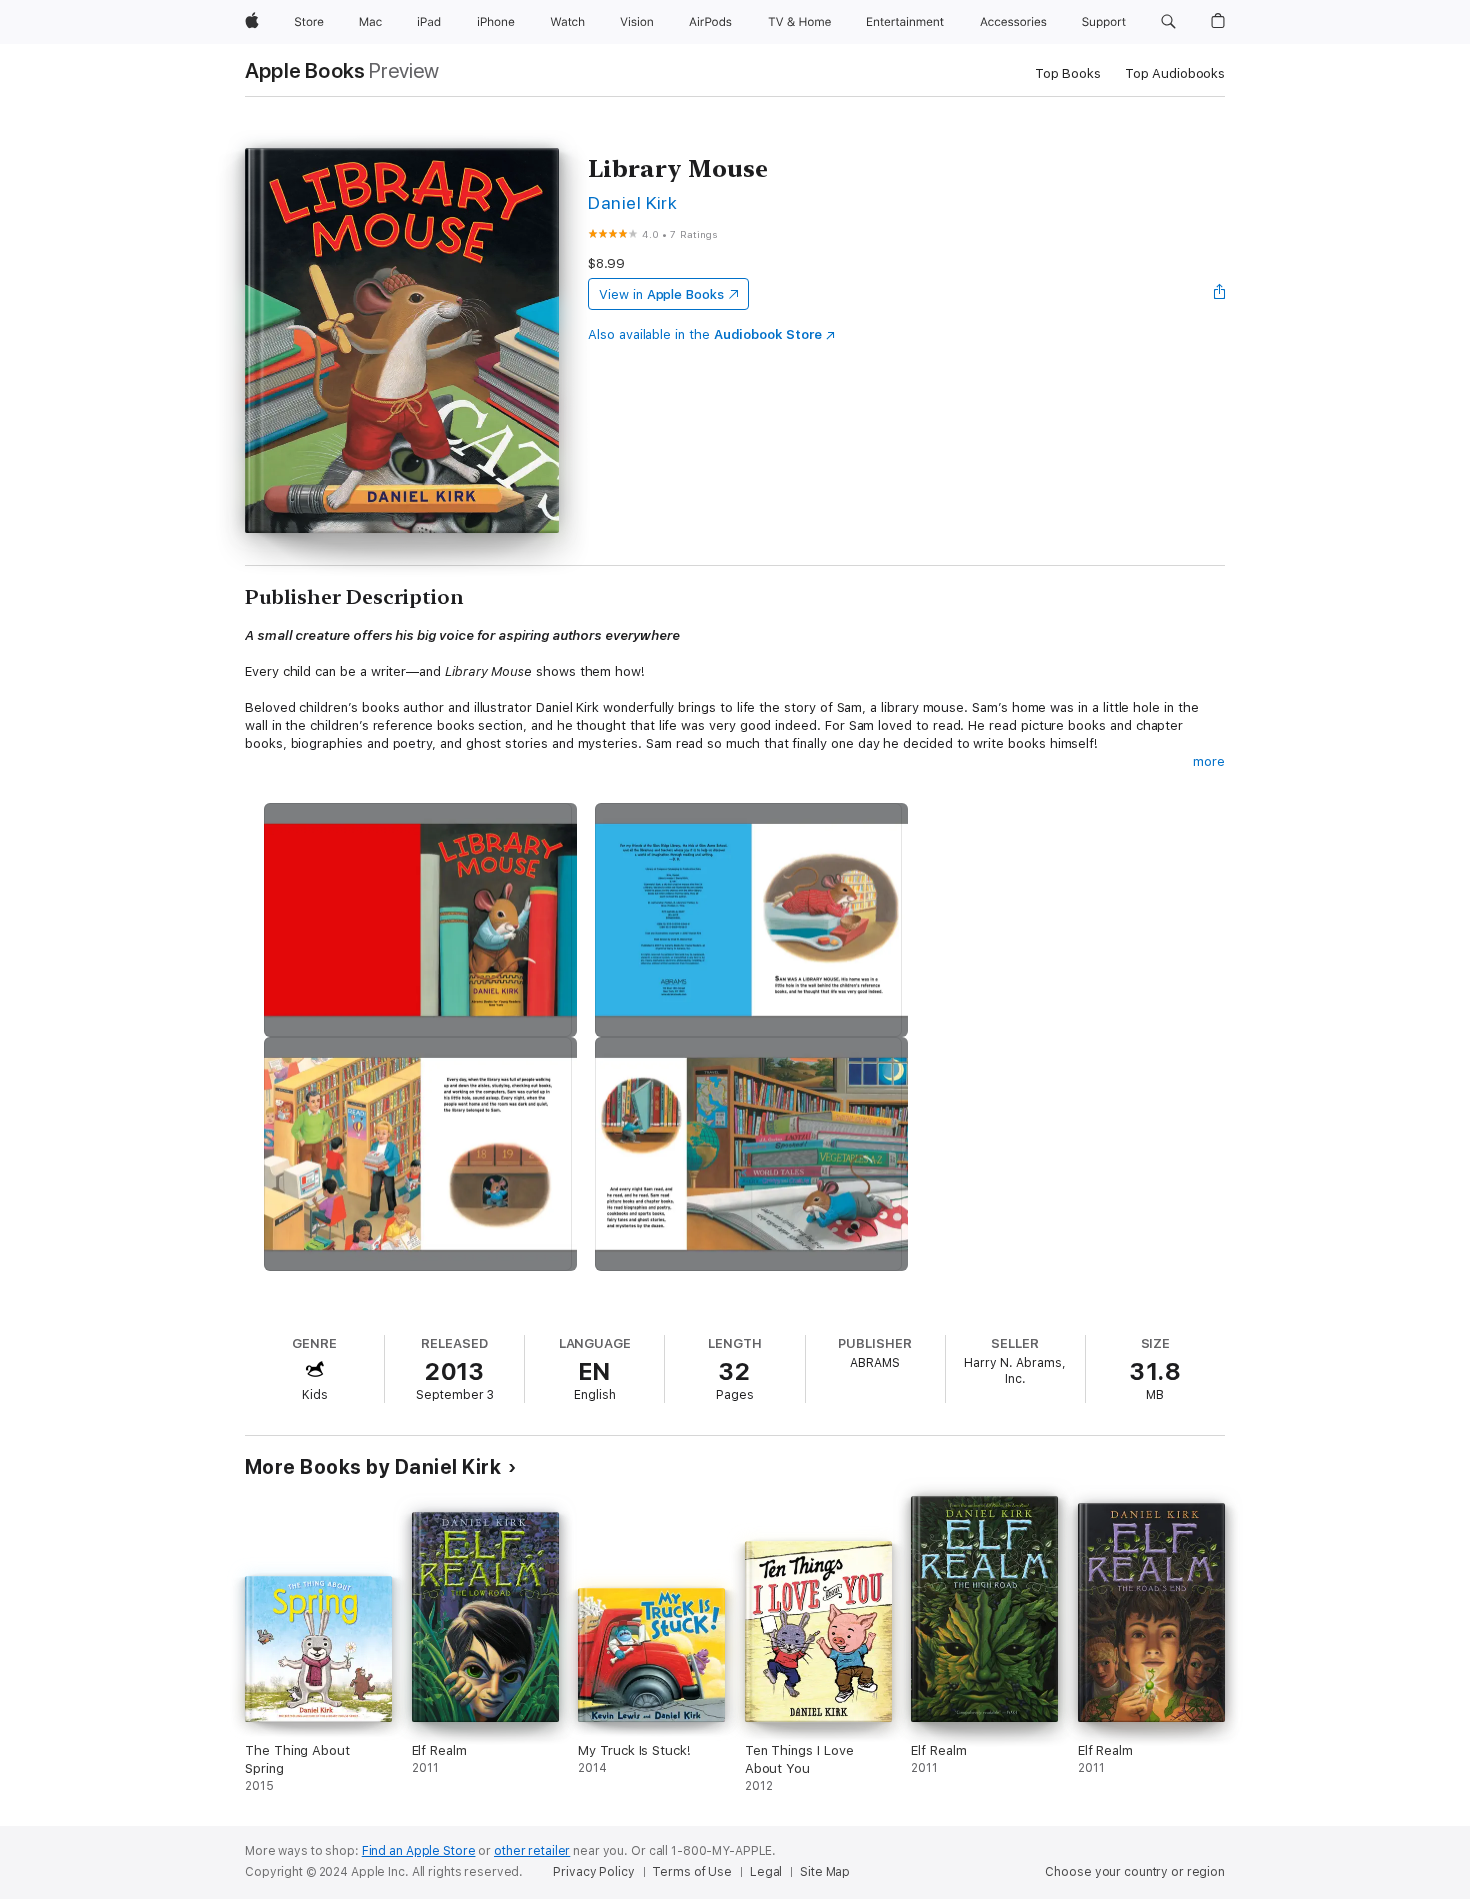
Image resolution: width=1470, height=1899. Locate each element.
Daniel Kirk (632, 202)
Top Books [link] (1068, 73)
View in (661, 294)
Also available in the (705, 334)
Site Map (825, 1872)
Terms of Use (692, 1872)
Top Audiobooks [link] (1175, 73)
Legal (766, 1872)
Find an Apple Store (419, 1851)
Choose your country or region (1135, 1872)
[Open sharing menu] (1220, 294)
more (1209, 761)
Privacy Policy (593, 1872)
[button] (1168, 22)
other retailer (532, 1851)
